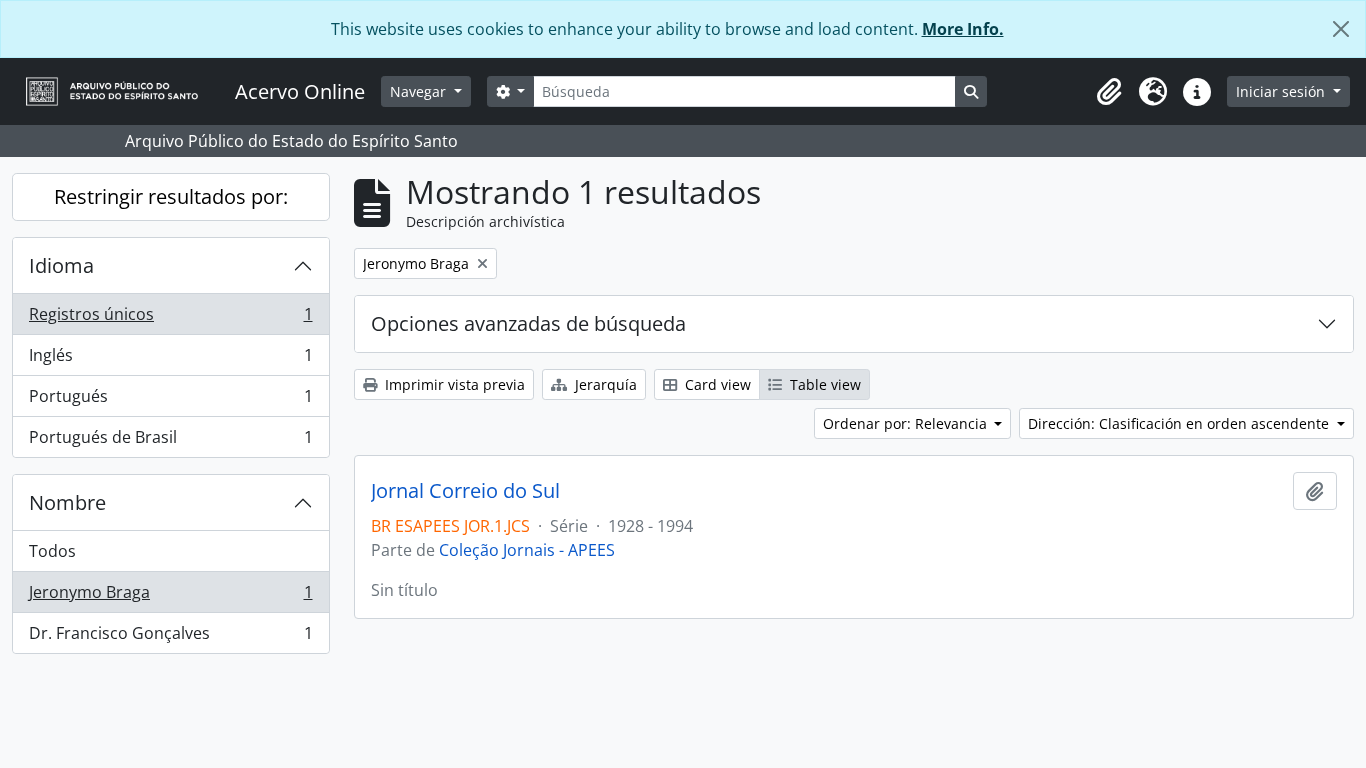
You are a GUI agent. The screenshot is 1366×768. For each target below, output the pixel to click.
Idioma (61, 265)
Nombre (67, 502)
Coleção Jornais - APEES (527, 550)
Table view (823, 384)
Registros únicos (170, 319)
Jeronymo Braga (170, 597)
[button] (1109, 92)
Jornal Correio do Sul (465, 491)
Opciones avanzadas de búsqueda (528, 323)
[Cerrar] (1341, 29)
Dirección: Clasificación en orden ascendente (1180, 423)
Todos (52, 551)
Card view (716, 384)
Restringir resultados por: (171, 196)
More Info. (963, 29)
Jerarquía (604, 384)
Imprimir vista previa (453, 384)
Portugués (170, 401)
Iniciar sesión (1282, 91)
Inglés (170, 360)
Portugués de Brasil (170, 441)
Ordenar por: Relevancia (907, 423)
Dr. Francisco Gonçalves (170, 637)
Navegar (420, 91)
